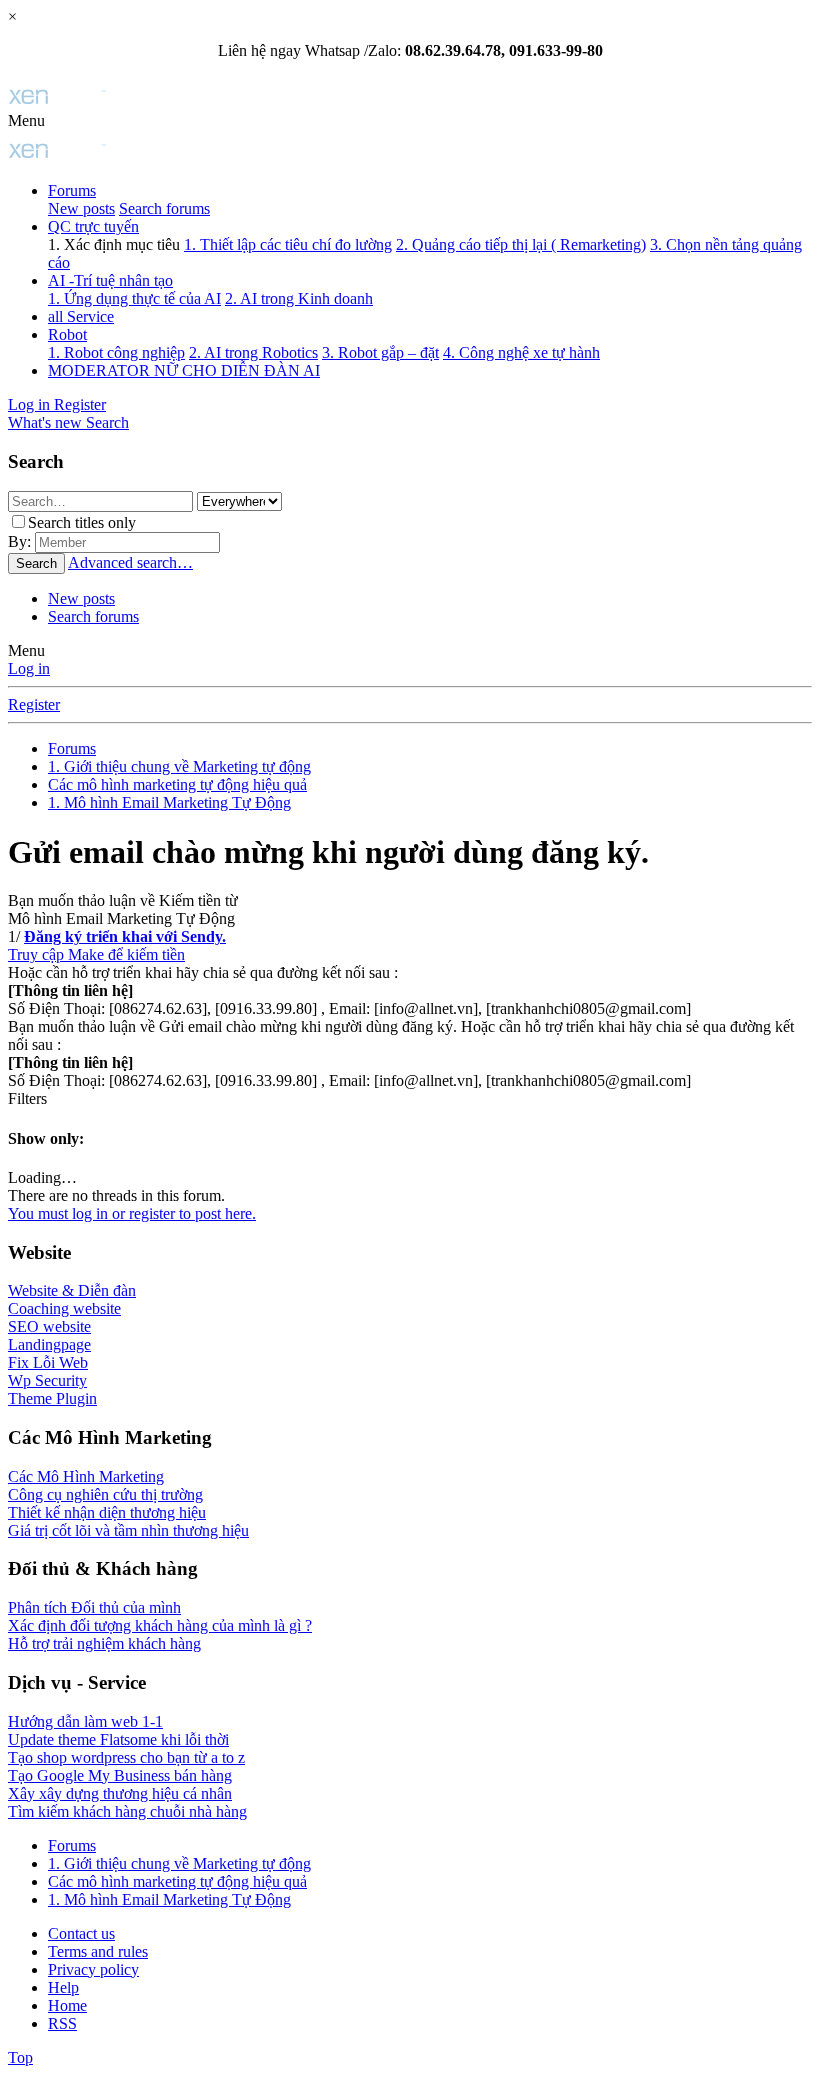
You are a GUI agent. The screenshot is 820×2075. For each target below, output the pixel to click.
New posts (81, 208)
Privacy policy (93, 1969)
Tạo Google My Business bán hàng (120, 1775)
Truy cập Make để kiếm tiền (96, 954)
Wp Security (47, 1380)
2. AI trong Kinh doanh (299, 298)
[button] (26, 120)
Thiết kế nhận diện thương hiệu (107, 1512)
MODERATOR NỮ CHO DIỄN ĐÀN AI (184, 370)
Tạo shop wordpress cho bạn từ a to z (126, 1757)
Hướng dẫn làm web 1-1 (85, 1721)
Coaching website (64, 1308)
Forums (72, 190)
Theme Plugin (52, 1398)
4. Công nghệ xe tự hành (521, 352)
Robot (67, 334)
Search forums (164, 208)
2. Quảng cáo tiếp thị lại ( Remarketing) (521, 244)
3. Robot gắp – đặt (380, 352)
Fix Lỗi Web (48, 1362)
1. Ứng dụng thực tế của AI (134, 298)
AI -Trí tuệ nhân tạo (110, 280)
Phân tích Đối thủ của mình (94, 1607)
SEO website (49, 1326)
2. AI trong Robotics (253, 352)
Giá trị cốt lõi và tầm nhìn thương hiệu (128, 1530)
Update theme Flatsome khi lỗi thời (118, 1739)
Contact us (81, 1933)
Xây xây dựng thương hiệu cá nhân (120, 1793)
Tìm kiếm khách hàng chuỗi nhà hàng (127, 1811)
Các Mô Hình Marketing (86, 1476)
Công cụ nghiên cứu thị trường (105, 1494)
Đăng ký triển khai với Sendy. (125, 936)
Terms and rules (98, 1951)
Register (34, 704)
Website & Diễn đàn (72, 1290)
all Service (81, 316)
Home (67, 2005)
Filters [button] (27, 1098)
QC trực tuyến (93, 226)
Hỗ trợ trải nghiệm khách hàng (104, 1643)
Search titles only (82, 522)
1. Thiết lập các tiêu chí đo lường (288, 244)
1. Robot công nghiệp (116, 352)
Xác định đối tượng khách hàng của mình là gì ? (160, 1625)
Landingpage (49, 1344)
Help (63, 1987)
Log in (29, 668)
